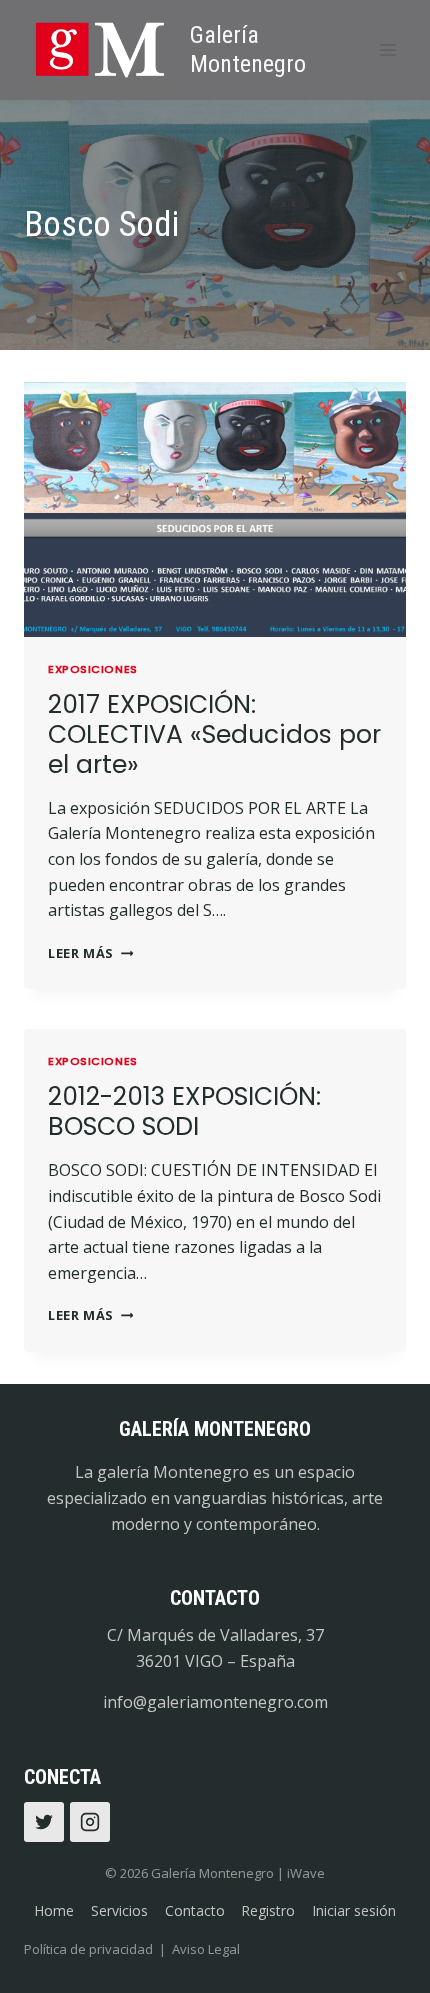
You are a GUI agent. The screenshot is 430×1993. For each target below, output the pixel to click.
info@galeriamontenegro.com (215, 1702)
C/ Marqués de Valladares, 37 (215, 1635)
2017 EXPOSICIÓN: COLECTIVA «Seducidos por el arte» (214, 734)
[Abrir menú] (387, 49)
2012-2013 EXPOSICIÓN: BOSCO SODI (184, 1111)
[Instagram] (90, 1822)
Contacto (195, 1910)
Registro (268, 1910)
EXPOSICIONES (93, 669)
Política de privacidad (88, 1949)
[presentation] (215, 509)
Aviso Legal (206, 1949)
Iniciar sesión (354, 1910)
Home (54, 1910)
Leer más (90, 953)
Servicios (119, 1910)
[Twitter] (44, 1822)
